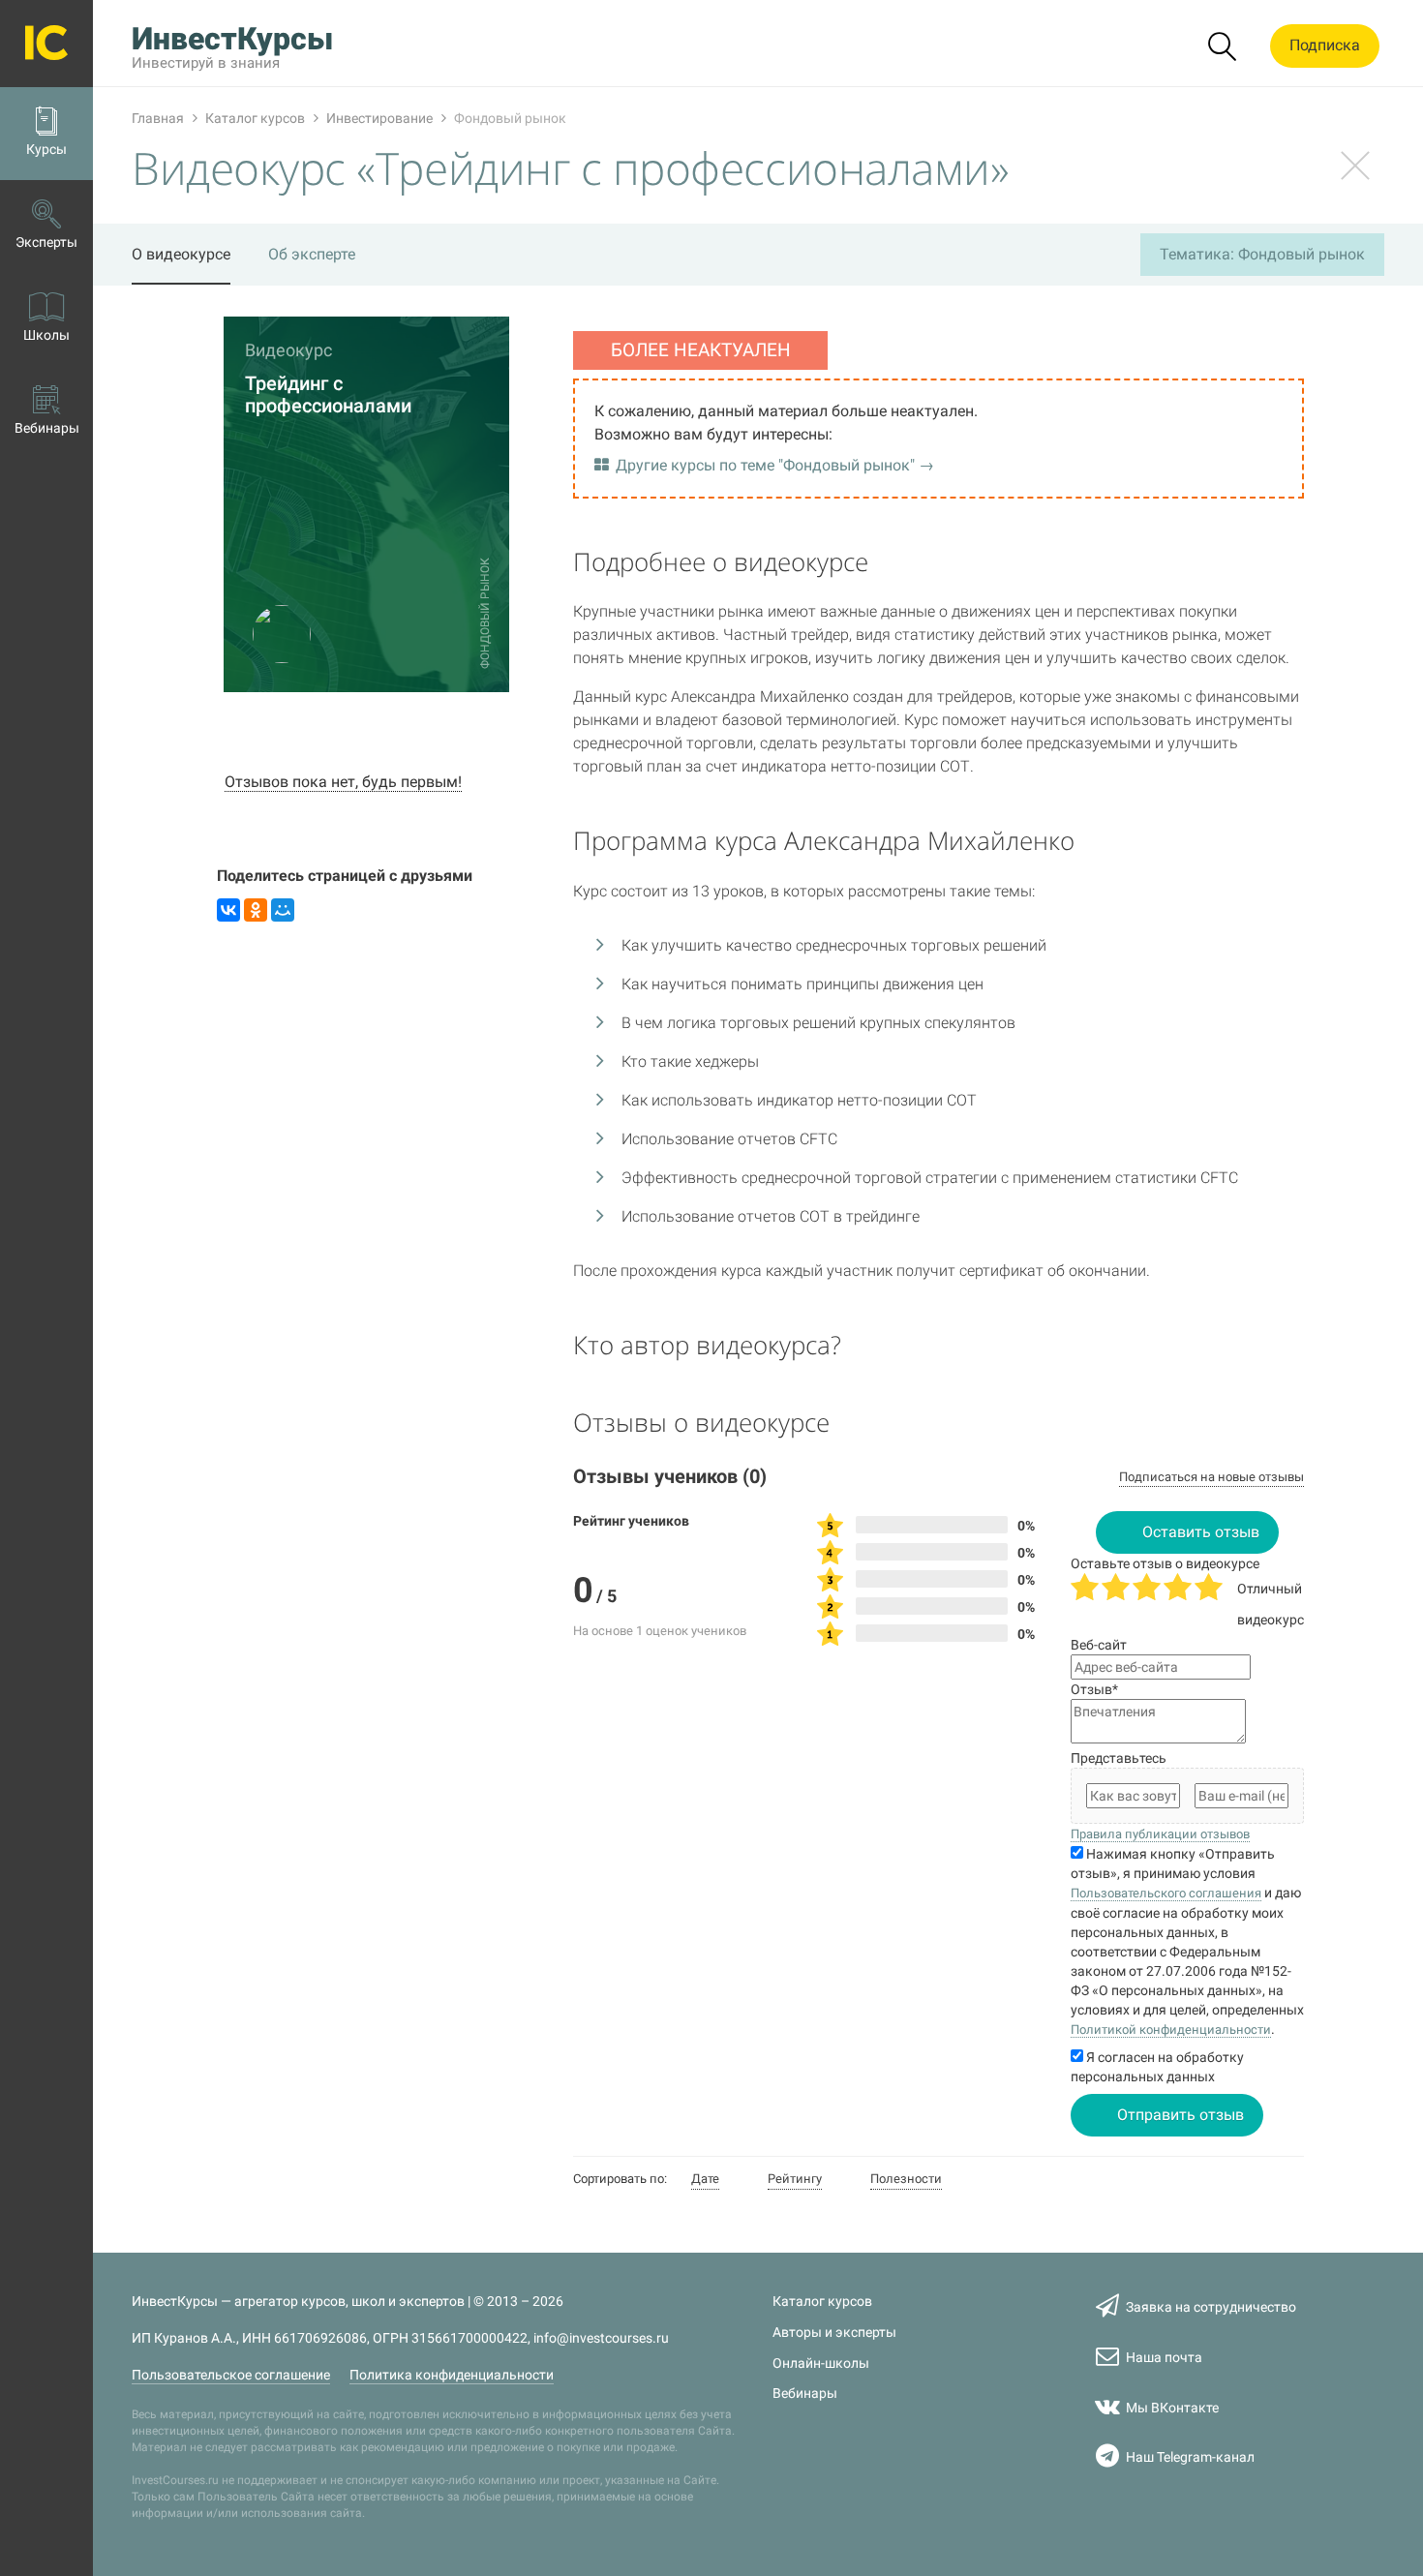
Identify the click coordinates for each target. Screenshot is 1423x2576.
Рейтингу (795, 2179)
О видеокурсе (181, 254)
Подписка (1325, 45)
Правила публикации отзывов (1160, 1834)
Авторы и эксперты (834, 2333)
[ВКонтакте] (228, 910)
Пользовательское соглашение (231, 2375)
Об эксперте (312, 254)
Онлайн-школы (821, 2364)
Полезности (906, 2179)
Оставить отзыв (1201, 1532)
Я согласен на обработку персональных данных (1157, 2067)
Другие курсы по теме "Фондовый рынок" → (775, 465)
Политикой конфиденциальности (1171, 2030)
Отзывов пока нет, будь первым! (343, 782)
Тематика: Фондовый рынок (1262, 254)
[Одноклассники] (256, 910)
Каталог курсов (822, 2302)
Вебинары (805, 2394)
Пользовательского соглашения (1166, 1893)
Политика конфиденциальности (452, 2375)
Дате (705, 2179)
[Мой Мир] (283, 910)
